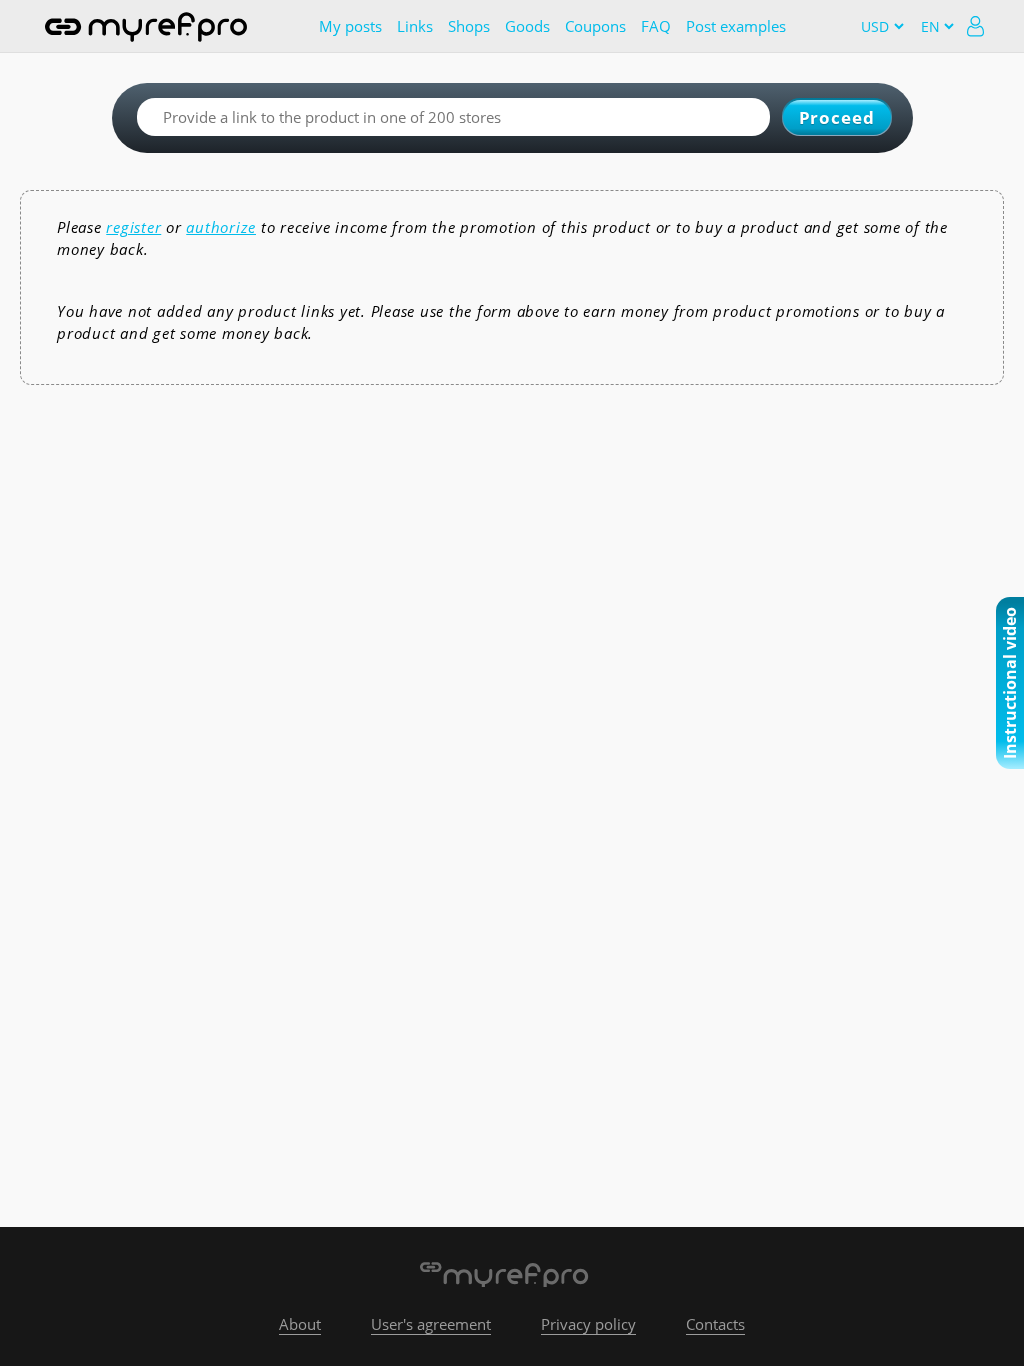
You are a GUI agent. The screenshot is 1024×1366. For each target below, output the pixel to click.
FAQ (656, 26)
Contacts (715, 1324)
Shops (469, 26)
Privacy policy (588, 1324)
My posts (350, 26)
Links (415, 26)
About (300, 1324)
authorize (221, 227)
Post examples (736, 26)
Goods (527, 26)
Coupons (595, 26)
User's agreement (431, 1324)
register (133, 227)
